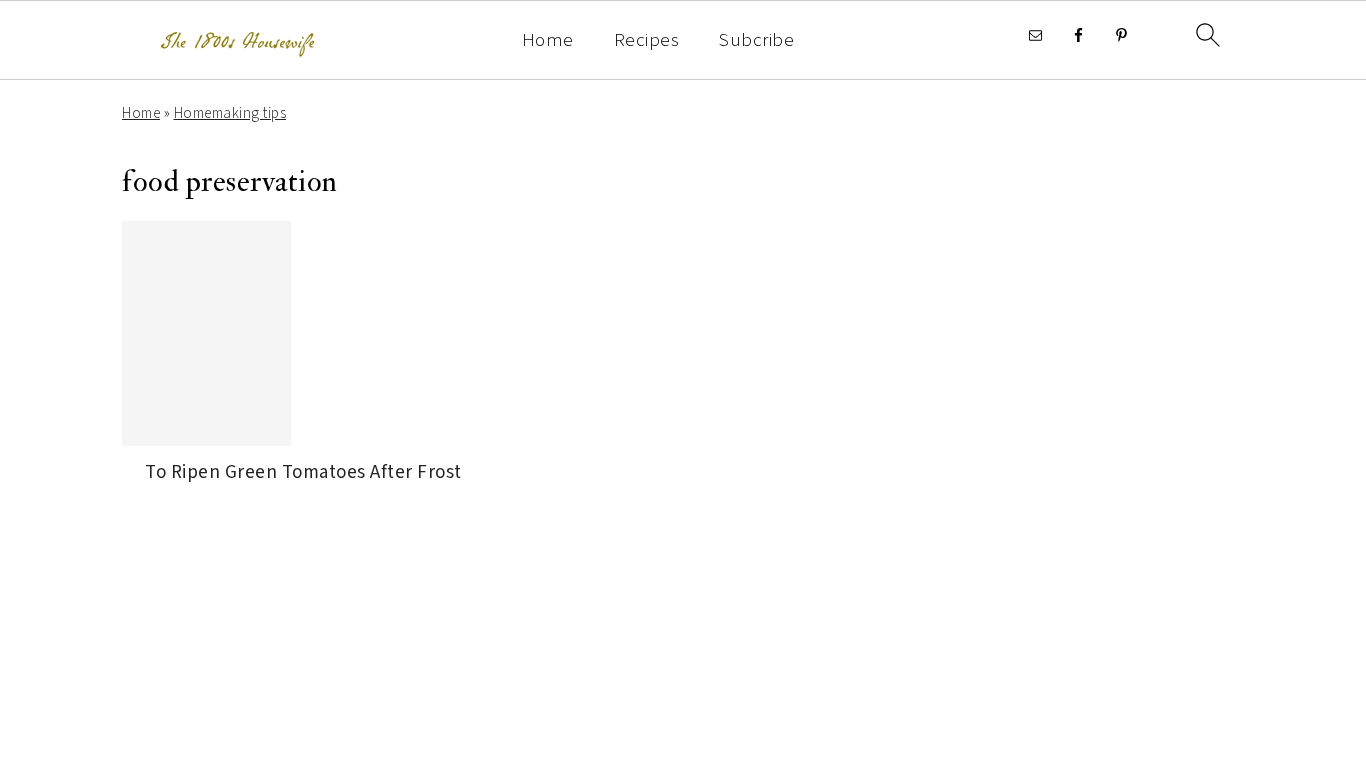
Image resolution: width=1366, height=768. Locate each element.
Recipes (647, 41)
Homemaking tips (230, 113)
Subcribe (756, 41)
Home (548, 41)
